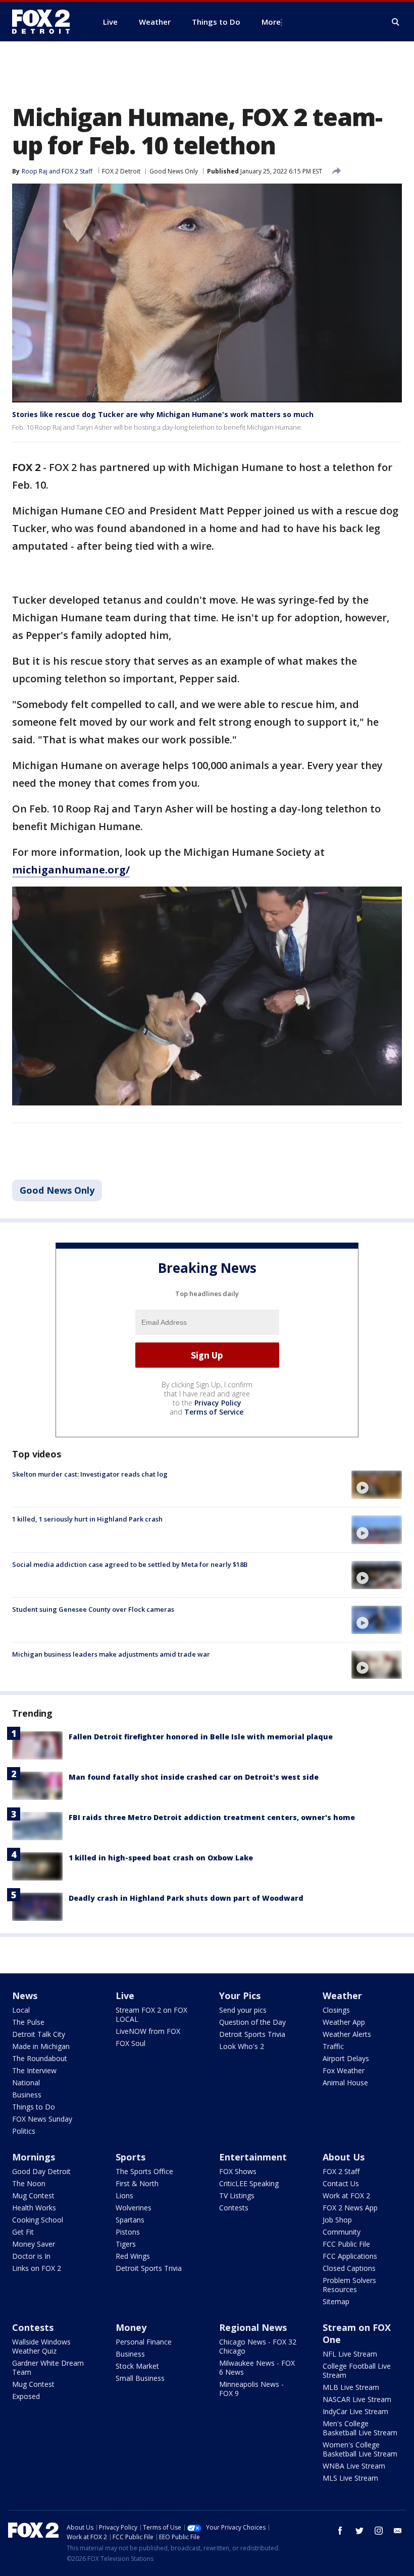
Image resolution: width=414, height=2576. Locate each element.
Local (21, 2010)
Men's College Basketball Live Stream (360, 2428)
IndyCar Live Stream (355, 2411)
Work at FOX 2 (346, 2196)
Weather (342, 1996)
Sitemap (336, 2301)
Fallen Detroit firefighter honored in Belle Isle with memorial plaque (201, 1737)
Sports (131, 2157)
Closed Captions (349, 2268)
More (271, 22)
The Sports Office (144, 2171)
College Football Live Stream (357, 2370)
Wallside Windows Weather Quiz (41, 2346)
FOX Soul (131, 2043)
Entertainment (253, 2157)
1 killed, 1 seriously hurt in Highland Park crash (87, 1519)
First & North (137, 2183)
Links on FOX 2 (37, 2268)
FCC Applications (350, 2256)
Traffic (333, 2046)
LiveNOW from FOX (148, 2031)
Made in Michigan (41, 2046)
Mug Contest (33, 2196)
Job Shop (337, 2220)
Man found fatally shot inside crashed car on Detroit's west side (194, 1777)
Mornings (34, 2157)
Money (131, 2327)
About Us (344, 2157)
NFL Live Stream (350, 2354)
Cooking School (38, 2220)
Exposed (26, 2396)
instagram (379, 2531)
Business (27, 2095)
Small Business (140, 2378)
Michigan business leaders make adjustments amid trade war (111, 1654)
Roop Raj (35, 171)
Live (125, 1996)
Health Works (34, 2208)
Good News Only (174, 171)
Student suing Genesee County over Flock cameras (93, 1609)
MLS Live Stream (350, 2478)
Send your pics (243, 2010)
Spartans (130, 2220)
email (398, 2531)
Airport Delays (346, 2058)
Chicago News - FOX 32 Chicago (258, 2346)
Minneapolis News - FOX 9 (251, 2389)
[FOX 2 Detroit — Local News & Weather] (45, 22)
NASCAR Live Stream (357, 2399)
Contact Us (341, 2183)
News (25, 1996)
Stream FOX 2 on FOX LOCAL (151, 2014)
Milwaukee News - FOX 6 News (257, 2367)
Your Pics (240, 1996)
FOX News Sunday (42, 2119)
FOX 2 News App (350, 2208)
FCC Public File (346, 2244)
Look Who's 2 (242, 2046)
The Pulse (28, 2022)
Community (342, 2232)
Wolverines (134, 2208)
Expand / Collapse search (396, 22)
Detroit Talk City (39, 2034)
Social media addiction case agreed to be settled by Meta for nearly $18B (130, 1564)
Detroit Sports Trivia (252, 2034)
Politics (24, 2131)
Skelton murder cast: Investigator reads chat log (90, 1474)
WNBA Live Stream (354, 2466)
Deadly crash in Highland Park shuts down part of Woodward (186, 1898)
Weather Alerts (347, 2034)
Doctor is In (31, 2256)
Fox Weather (344, 2070)
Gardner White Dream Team (48, 2367)
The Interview (34, 2070)
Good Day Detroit (41, 2171)
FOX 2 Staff (341, 2171)
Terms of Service (214, 1412)
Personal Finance (144, 2342)
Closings (336, 2010)
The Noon (29, 2183)
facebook (340, 2531)
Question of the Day (252, 2022)
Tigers (126, 2244)
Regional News (253, 2327)
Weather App (344, 2022)
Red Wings (133, 2256)
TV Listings (237, 2196)
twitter (359, 2531)
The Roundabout (40, 2058)
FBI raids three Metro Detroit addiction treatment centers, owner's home (212, 1817)
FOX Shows (238, 2171)
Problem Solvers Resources (349, 2285)
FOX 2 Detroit (121, 171)
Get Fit (23, 2232)
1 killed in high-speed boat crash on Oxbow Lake (161, 1858)
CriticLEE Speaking (249, 2183)
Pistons (128, 2232)
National (26, 2083)
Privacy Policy (218, 1403)
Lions (124, 2196)
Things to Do (34, 2107)
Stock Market (137, 2366)
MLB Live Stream (351, 2387)
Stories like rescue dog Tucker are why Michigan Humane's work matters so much (163, 414)
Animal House (345, 2083)
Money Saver (34, 2244)
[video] (377, 1485)
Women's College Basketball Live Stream (360, 2449)
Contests (234, 2208)
